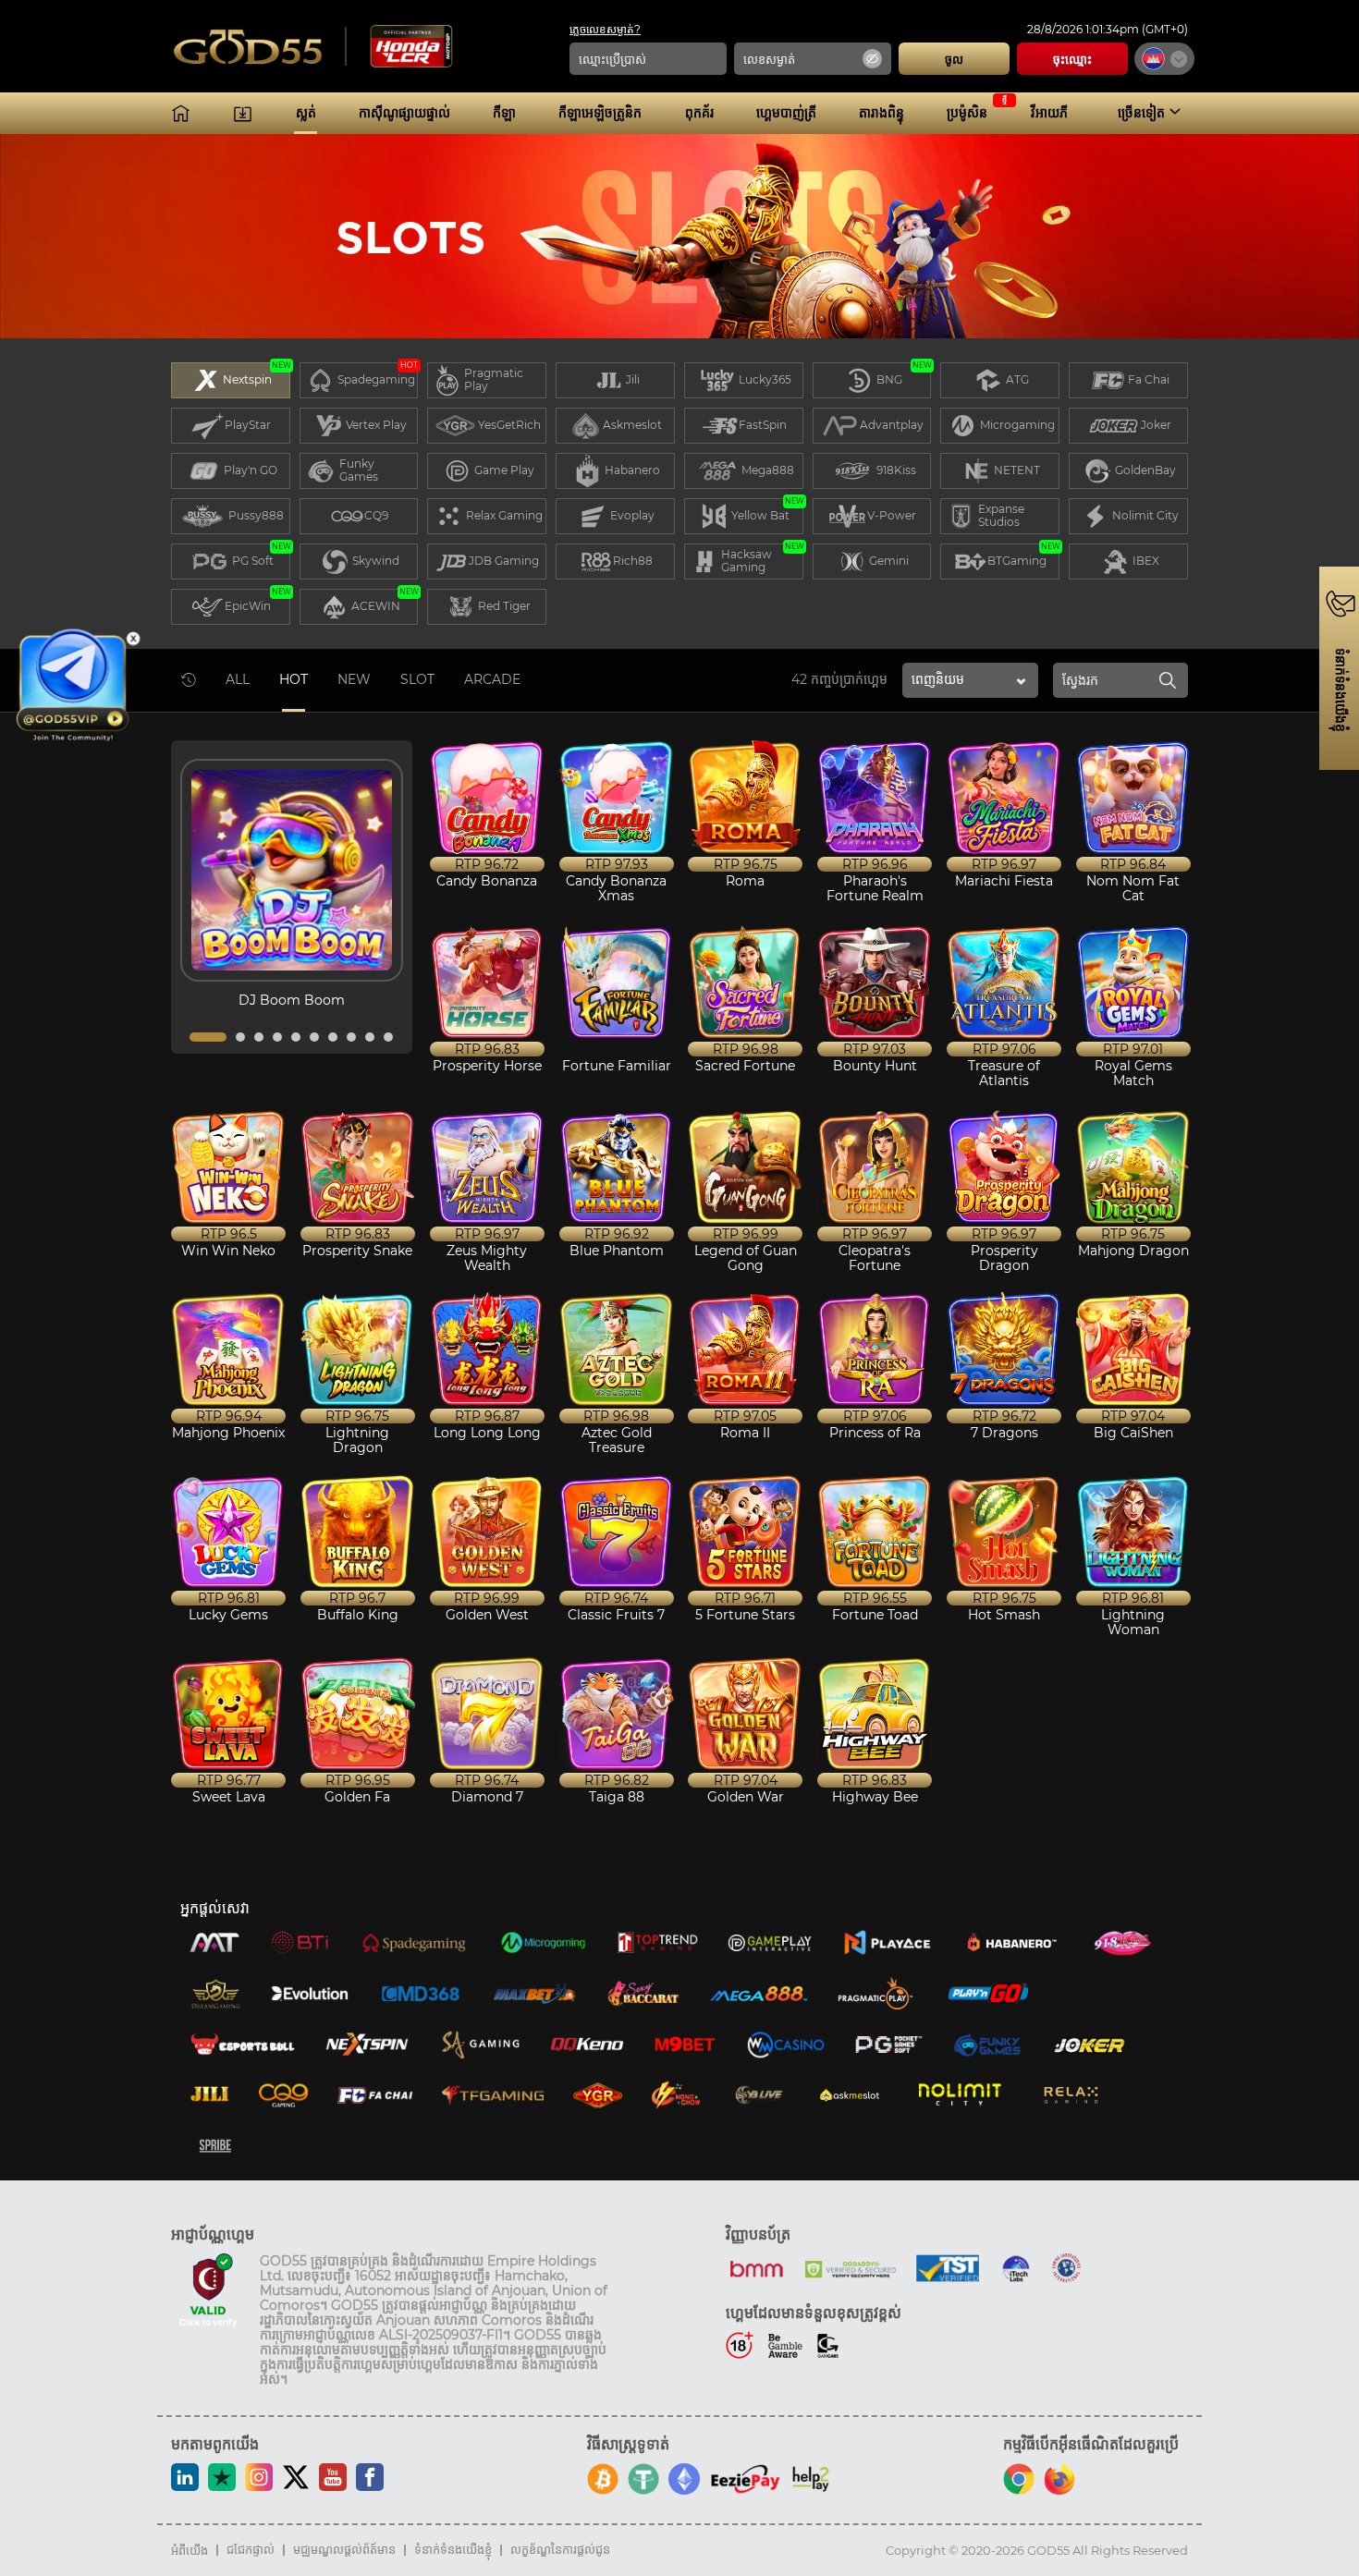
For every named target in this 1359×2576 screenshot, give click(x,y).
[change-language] (1164, 59)
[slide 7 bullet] (333, 1037)
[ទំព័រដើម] (181, 113)
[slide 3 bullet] (259, 1037)
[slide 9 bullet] (370, 1037)
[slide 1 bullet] (208, 1037)
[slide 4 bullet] (277, 1037)
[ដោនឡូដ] (243, 113)
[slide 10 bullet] (388, 1037)
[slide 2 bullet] (240, 1037)
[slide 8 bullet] (351, 1037)
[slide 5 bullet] (296, 1037)
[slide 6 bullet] (314, 1037)
